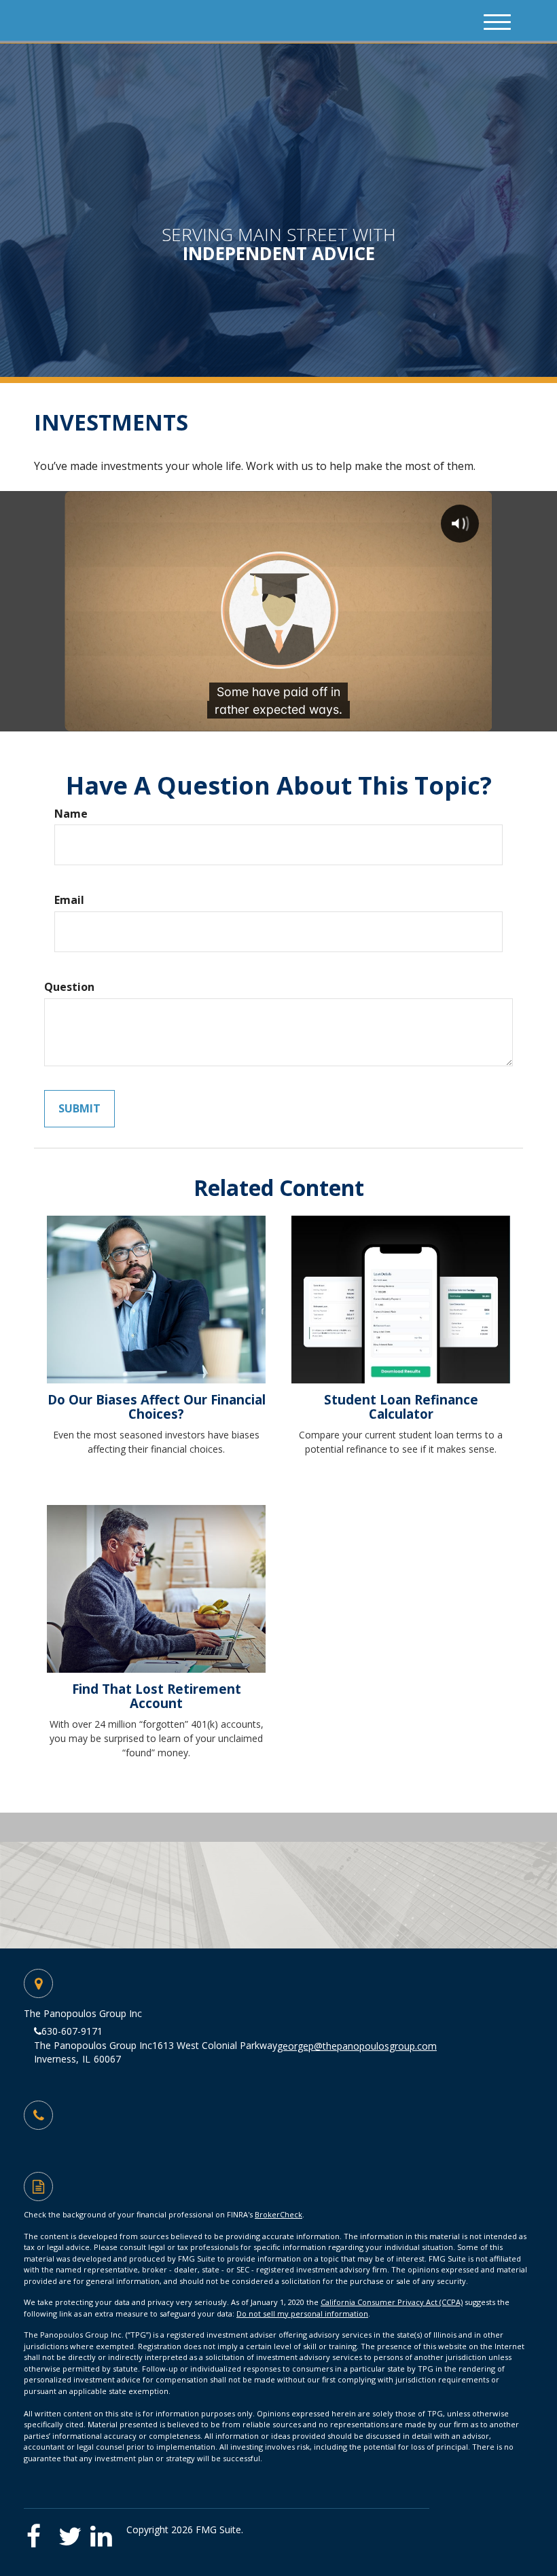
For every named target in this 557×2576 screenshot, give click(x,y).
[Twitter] (73, 2532)
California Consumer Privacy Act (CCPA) (392, 2302)
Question (69, 987)
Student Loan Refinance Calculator (401, 1407)
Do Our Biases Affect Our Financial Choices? (157, 1407)
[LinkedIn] (105, 2532)
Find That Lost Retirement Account (157, 1696)
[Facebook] (40, 2532)
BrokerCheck (278, 2214)
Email (69, 900)
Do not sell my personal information (302, 2314)
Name (71, 814)
